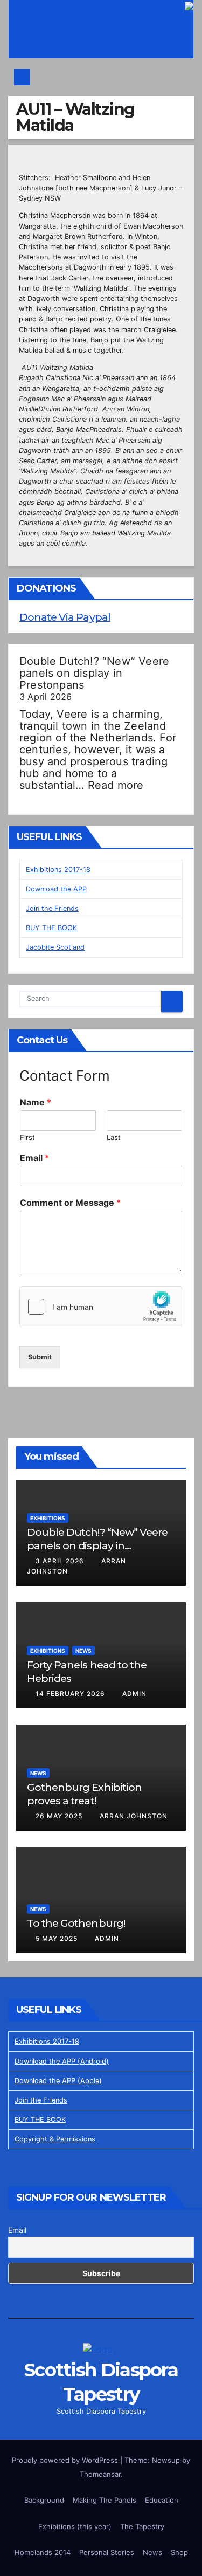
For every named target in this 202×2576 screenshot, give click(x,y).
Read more (116, 785)
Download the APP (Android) (62, 2061)
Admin (134, 1694)
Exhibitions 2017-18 (58, 870)
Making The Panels (105, 2500)
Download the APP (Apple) (58, 2081)
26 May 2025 (60, 1816)
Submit (40, 1357)
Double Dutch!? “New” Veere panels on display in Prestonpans (94, 673)
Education (162, 2500)
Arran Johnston (134, 1816)
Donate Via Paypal (65, 617)
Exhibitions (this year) (75, 2526)
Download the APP (56, 889)
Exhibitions (48, 1518)
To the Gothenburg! (76, 1923)
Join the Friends (52, 908)
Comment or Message (70, 1203)
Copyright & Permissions (55, 2139)
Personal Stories (107, 2552)
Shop (179, 2552)
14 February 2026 (71, 1694)
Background (44, 2500)
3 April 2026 (61, 1561)
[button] (181, 77)
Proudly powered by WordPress (66, 2460)
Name (36, 1102)
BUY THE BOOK (51, 928)
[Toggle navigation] (104, 77)
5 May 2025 (58, 1938)
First (27, 1137)
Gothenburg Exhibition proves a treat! (84, 1794)
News (83, 1651)
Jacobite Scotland (55, 947)
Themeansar (100, 2474)
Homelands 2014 (43, 2552)
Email (34, 1158)
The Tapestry (142, 2526)
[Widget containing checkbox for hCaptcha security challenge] (101, 1307)
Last (114, 1137)
